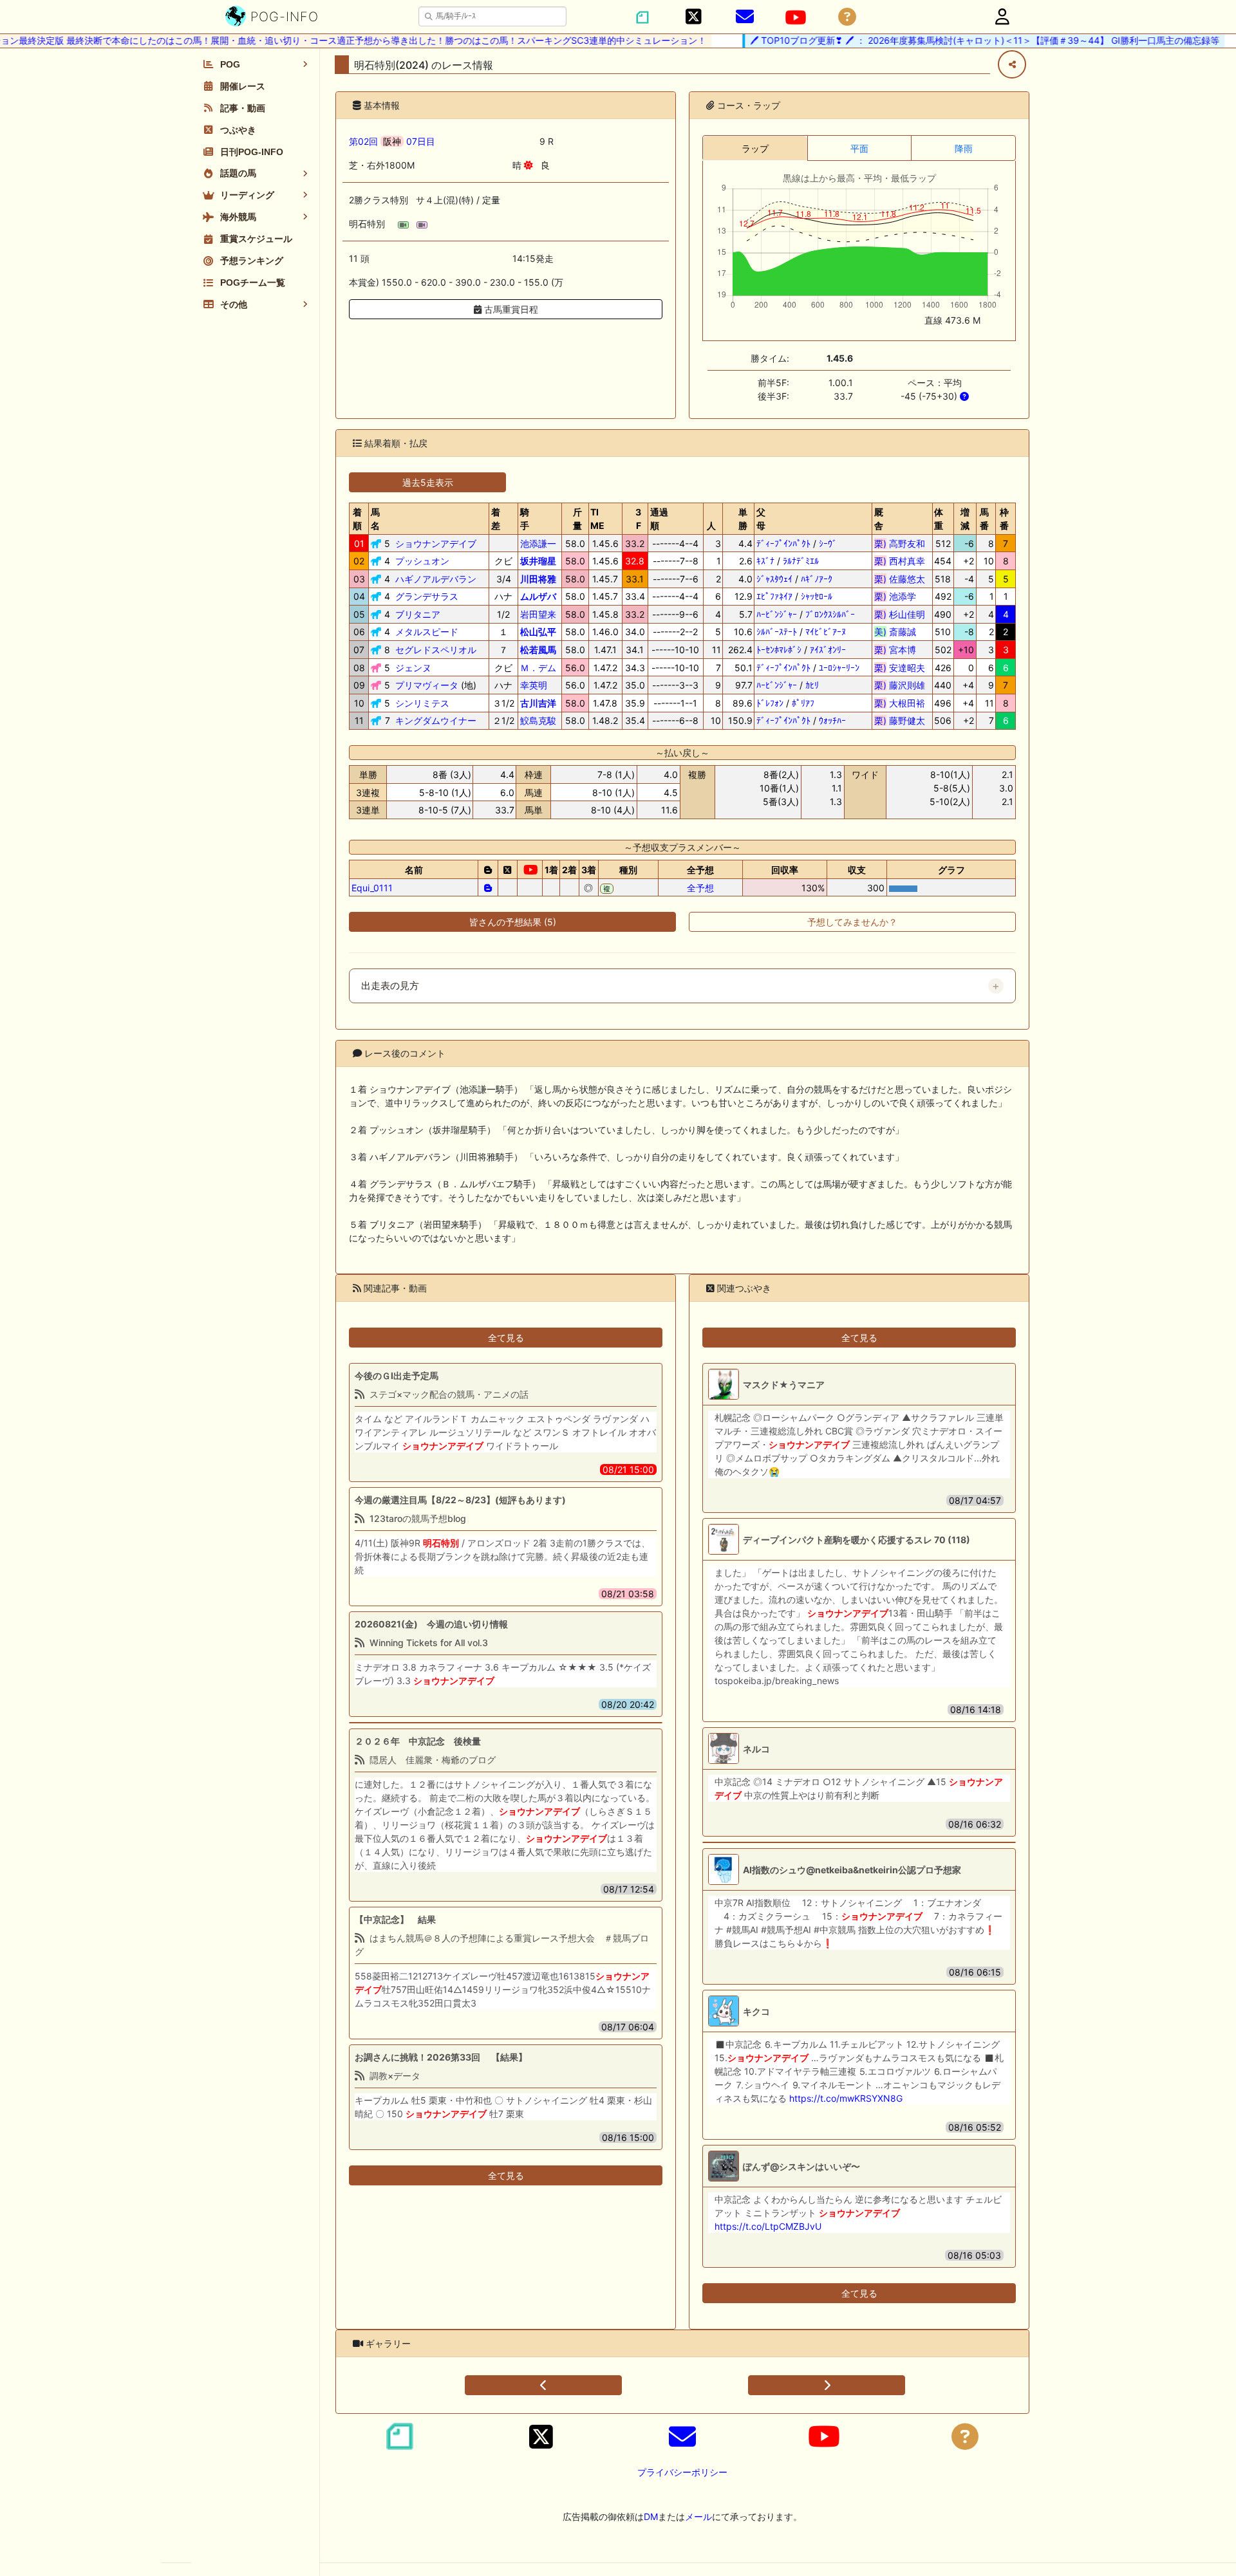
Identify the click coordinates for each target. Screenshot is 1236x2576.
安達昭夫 (900, 668)
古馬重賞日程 (510, 309)
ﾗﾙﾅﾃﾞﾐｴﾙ (801, 561)
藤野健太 (900, 720)
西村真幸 (900, 561)
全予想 (700, 888)
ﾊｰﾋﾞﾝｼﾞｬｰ (777, 614)
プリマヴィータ (427, 685)
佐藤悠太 (900, 579)
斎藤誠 (900, 632)
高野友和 (900, 543)
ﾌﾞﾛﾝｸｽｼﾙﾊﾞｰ (830, 614)
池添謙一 (538, 543)
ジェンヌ (413, 668)
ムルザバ (538, 596)
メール (698, 2516)
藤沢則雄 (900, 685)
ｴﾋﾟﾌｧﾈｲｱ (774, 596)
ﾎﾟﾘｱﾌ (803, 703)
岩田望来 (538, 614)
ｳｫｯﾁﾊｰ (832, 720)
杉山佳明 (900, 614)
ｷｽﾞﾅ (765, 561)
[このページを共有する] (1012, 64)
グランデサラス (427, 596)
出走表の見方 (390, 986)
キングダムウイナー (436, 720)
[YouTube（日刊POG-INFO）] (796, 17)
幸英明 (534, 685)
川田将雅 (538, 579)
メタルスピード (427, 632)
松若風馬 (538, 650)
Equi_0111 (372, 888)
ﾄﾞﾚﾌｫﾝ (770, 703)
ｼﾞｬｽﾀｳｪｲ (774, 579)
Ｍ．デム (538, 668)
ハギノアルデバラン (436, 579)
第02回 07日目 (392, 141)
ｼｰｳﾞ (828, 543)
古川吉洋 (538, 703)
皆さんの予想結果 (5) (513, 922)
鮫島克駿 (538, 720)
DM (651, 2516)
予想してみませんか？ (852, 922)
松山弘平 (538, 632)
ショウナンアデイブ (436, 543)
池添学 (900, 596)
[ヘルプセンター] (847, 17)
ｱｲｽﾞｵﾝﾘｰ (828, 650)
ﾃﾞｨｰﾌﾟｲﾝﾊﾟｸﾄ (783, 543)
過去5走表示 (428, 482)
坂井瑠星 (538, 561)
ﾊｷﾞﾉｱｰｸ (817, 579)
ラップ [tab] (755, 148)
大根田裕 (900, 703)
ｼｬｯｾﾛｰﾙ (817, 596)
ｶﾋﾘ (812, 685)
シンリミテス (422, 703)
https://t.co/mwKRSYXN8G (846, 2098)
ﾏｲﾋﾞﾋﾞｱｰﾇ (826, 632)
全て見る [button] (506, 1338)
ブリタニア (418, 614)
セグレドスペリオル (436, 650)
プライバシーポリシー (682, 2472)
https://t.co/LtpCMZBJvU (768, 2226)
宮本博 (900, 650)
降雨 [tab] (964, 148)
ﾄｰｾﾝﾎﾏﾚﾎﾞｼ (779, 650)
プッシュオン (422, 561)
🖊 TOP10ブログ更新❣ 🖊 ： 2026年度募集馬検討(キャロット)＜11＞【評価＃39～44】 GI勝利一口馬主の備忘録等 (949, 40)
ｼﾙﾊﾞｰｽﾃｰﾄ (777, 632)
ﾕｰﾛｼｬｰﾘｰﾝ (839, 668)
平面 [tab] (859, 148)
